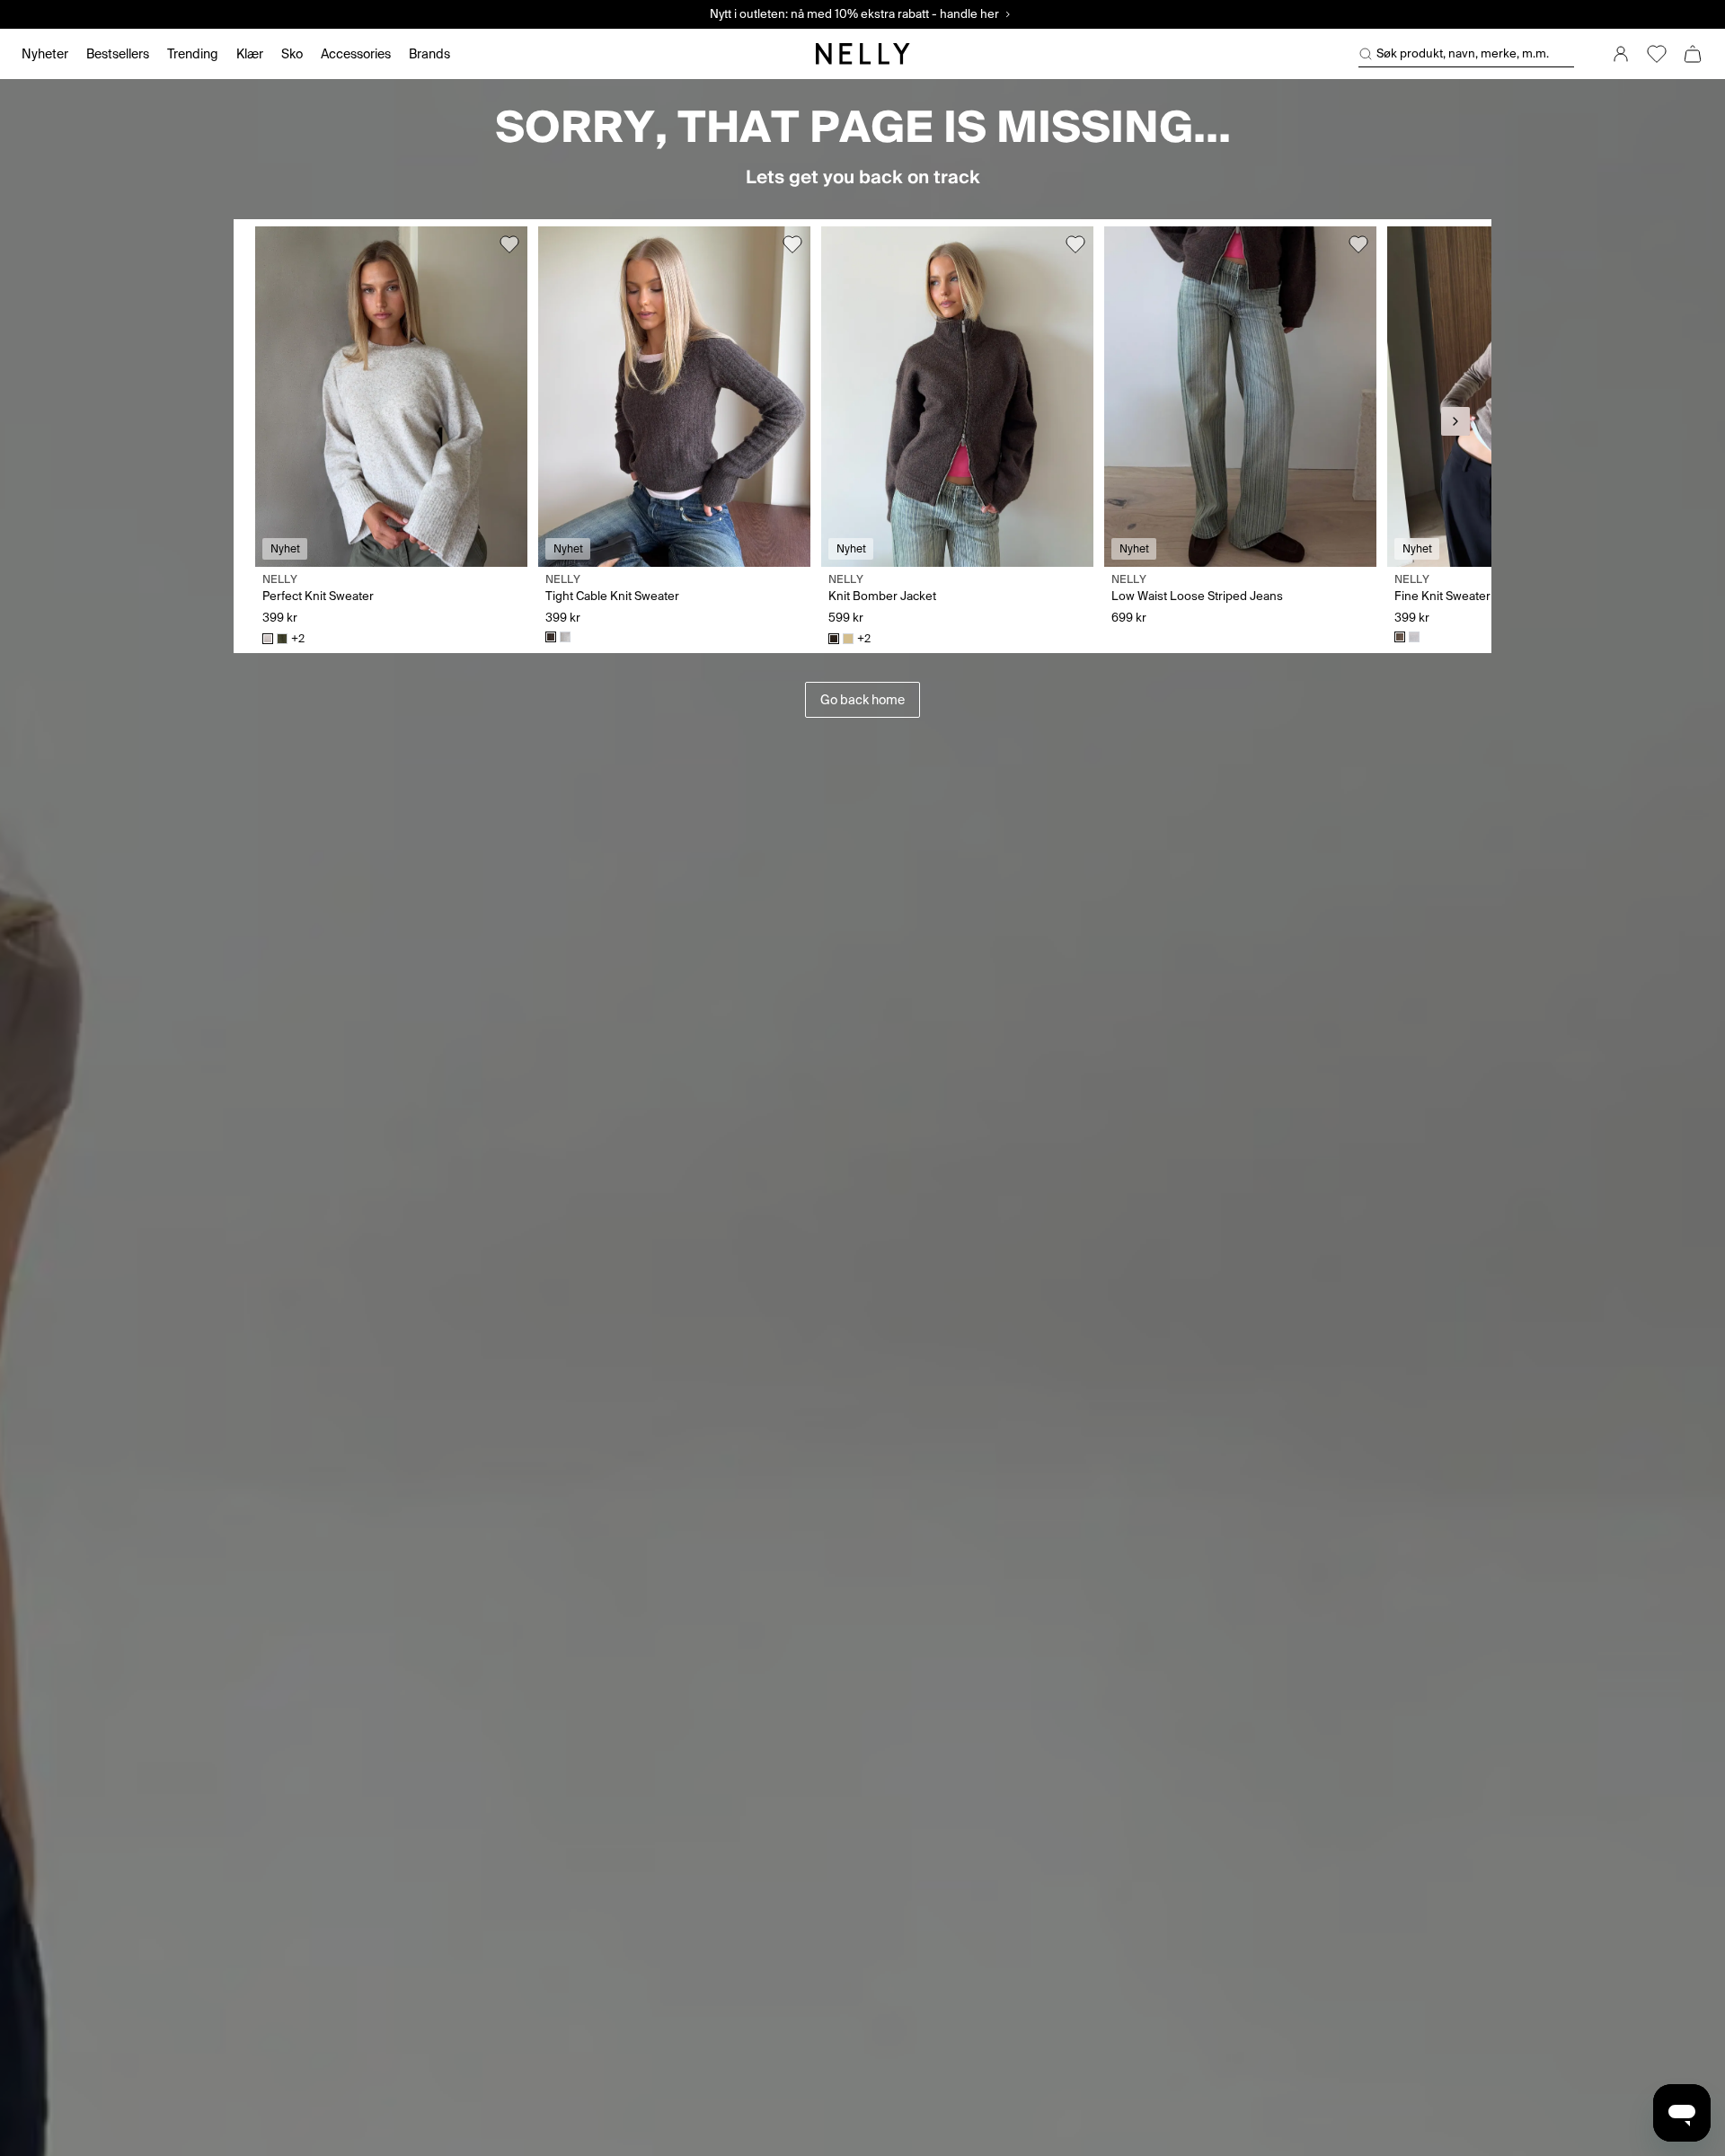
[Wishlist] (1657, 54)
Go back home (862, 700)
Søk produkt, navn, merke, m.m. (1463, 53)
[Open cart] (1693, 54)
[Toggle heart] (509, 244)
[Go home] (862, 54)
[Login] (1621, 54)
